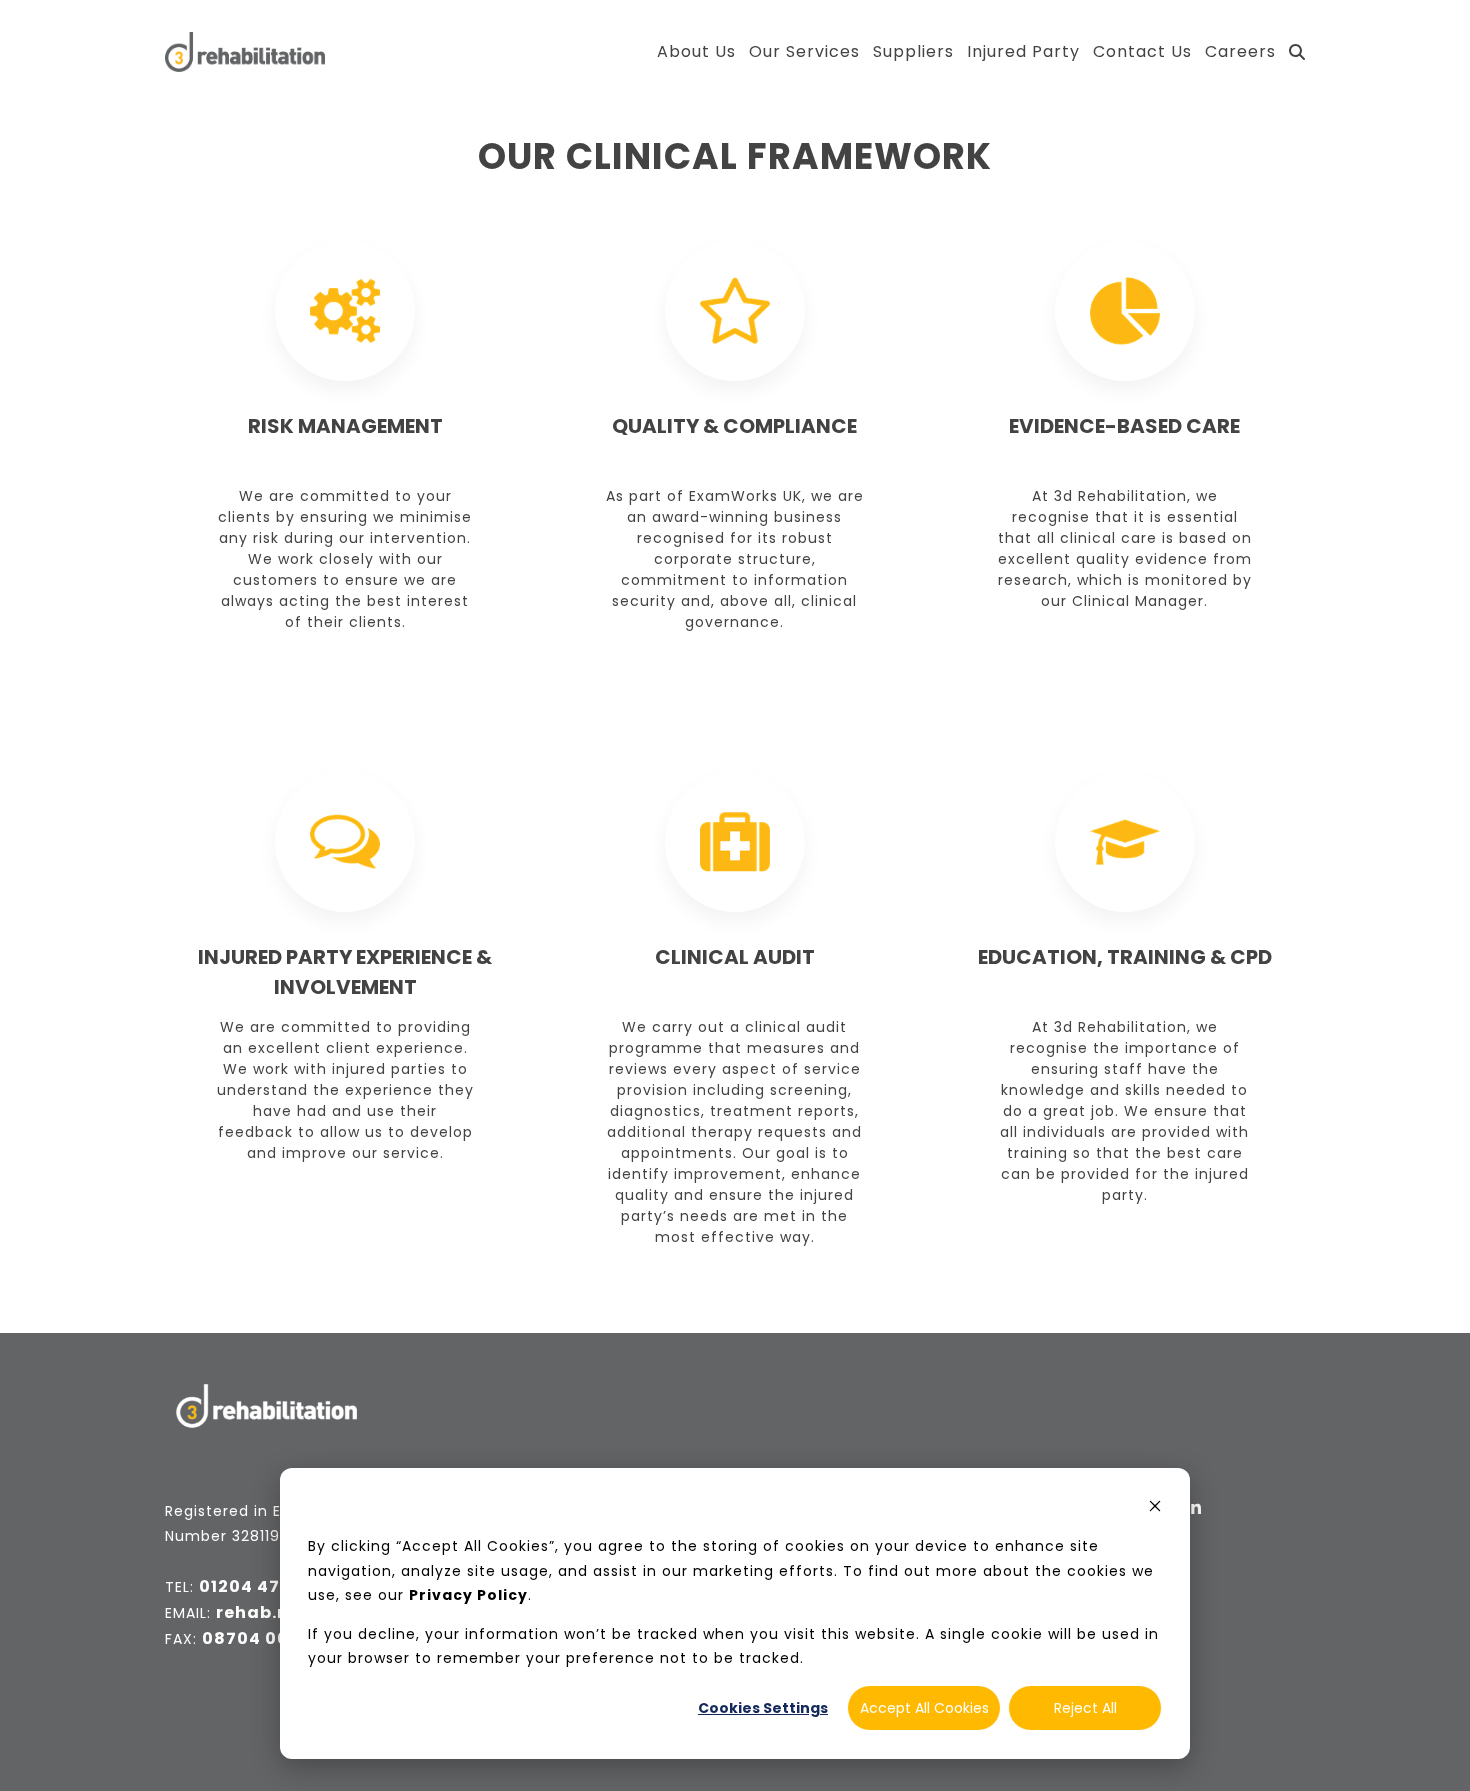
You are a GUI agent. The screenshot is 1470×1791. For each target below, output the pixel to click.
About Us (696, 51)
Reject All (1085, 1708)
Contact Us (1142, 51)
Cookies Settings (763, 1708)
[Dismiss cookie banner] (1155, 1508)
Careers (1240, 51)
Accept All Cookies (924, 1708)
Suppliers (913, 51)
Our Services (804, 51)
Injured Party (1023, 51)
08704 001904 (267, 1638)
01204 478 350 (264, 1586)
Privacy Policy (468, 1595)
